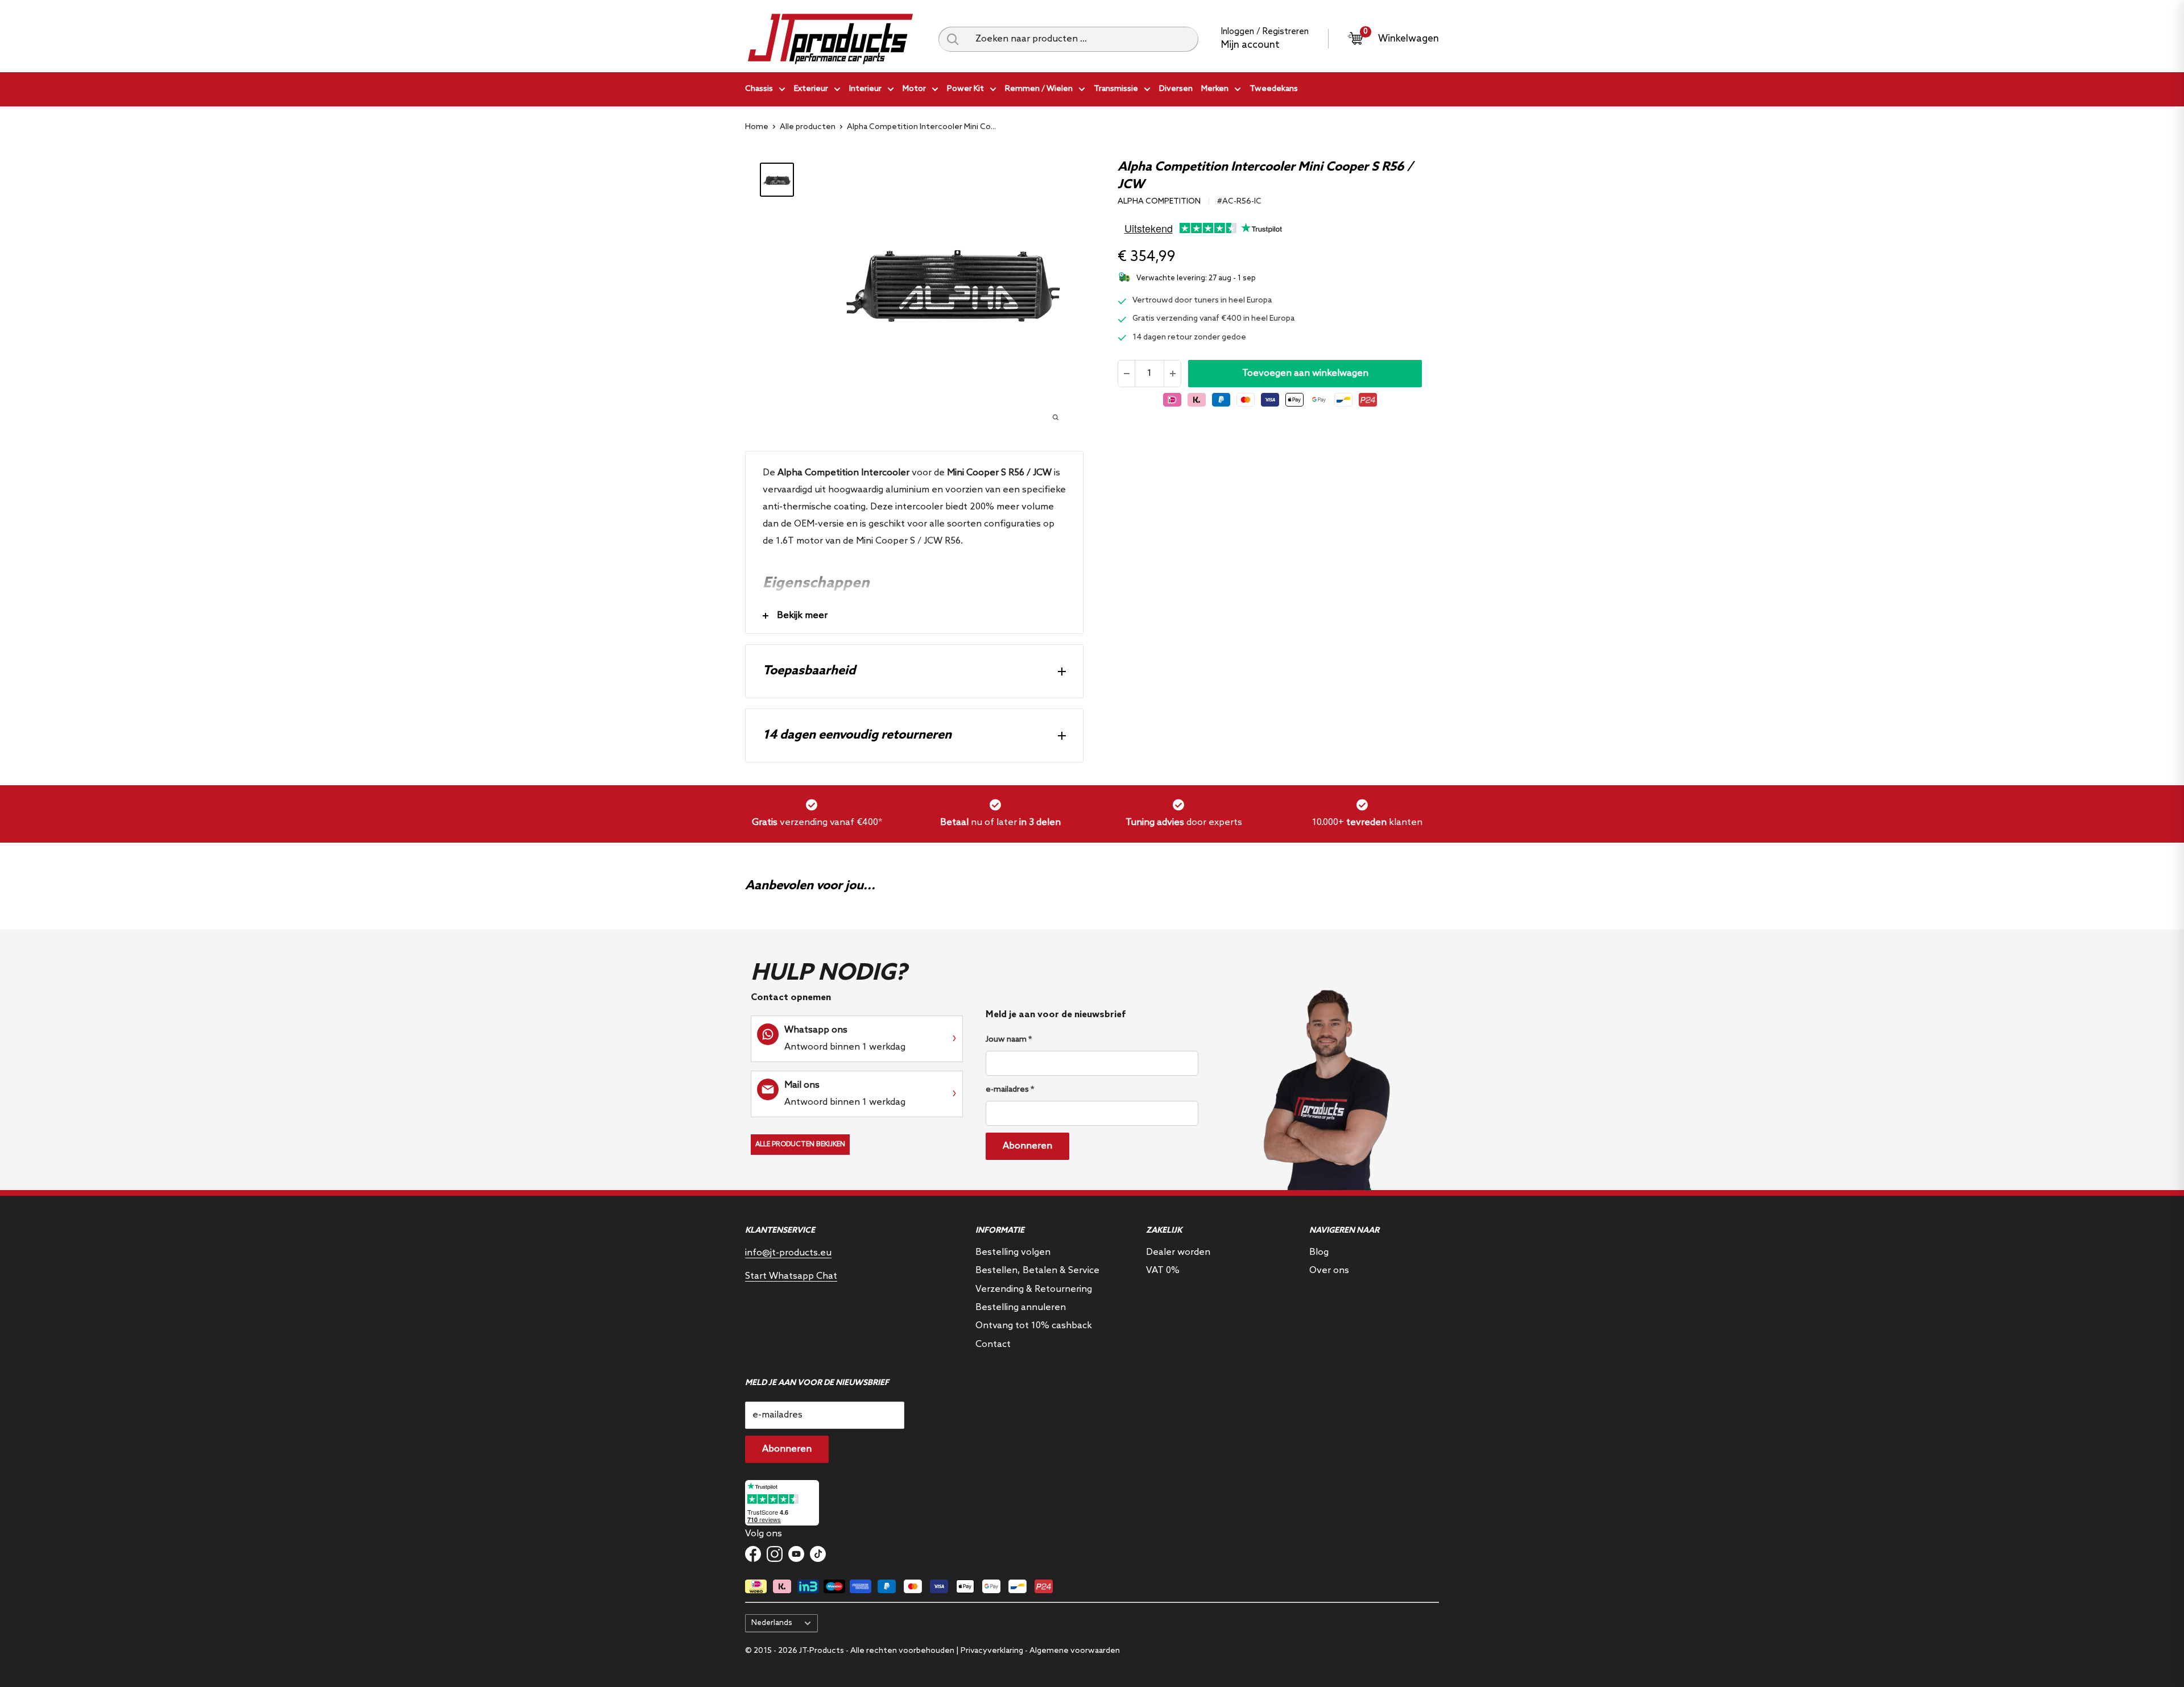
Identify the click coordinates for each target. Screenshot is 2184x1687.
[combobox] (1083, 39)
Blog (1319, 1252)
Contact (993, 1344)
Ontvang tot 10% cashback (1034, 1326)
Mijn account (1250, 45)
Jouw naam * (1009, 1040)
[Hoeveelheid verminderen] (1127, 374)
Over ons (1329, 1271)
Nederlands (772, 1623)
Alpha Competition (1159, 202)
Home (757, 127)
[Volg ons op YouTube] (796, 1554)
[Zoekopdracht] (953, 39)
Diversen (1176, 89)
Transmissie (1116, 89)
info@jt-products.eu (788, 1253)
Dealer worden (1178, 1252)
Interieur (865, 89)
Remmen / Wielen (1039, 89)
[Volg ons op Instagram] (775, 1554)
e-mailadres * (1010, 1090)
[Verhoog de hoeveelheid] (1172, 374)
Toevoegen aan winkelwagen (1305, 373)
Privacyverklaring (992, 1651)
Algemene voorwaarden (1075, 1651)
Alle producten (808, 127)
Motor (914, 89)
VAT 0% (1163, 1271)
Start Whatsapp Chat (791, 1276)
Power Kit (965, 89)
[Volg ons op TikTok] (818, 1554)
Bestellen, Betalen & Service (1037, 1271)
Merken (1215, 89)
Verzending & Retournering (1034, 1289)
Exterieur (811, 89)
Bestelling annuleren (1021, 1307)
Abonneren (1027, 1146)
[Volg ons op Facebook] (753, 1554)
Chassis (759, 89)
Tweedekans (1274, 89)
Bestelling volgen (1013, 1252)
